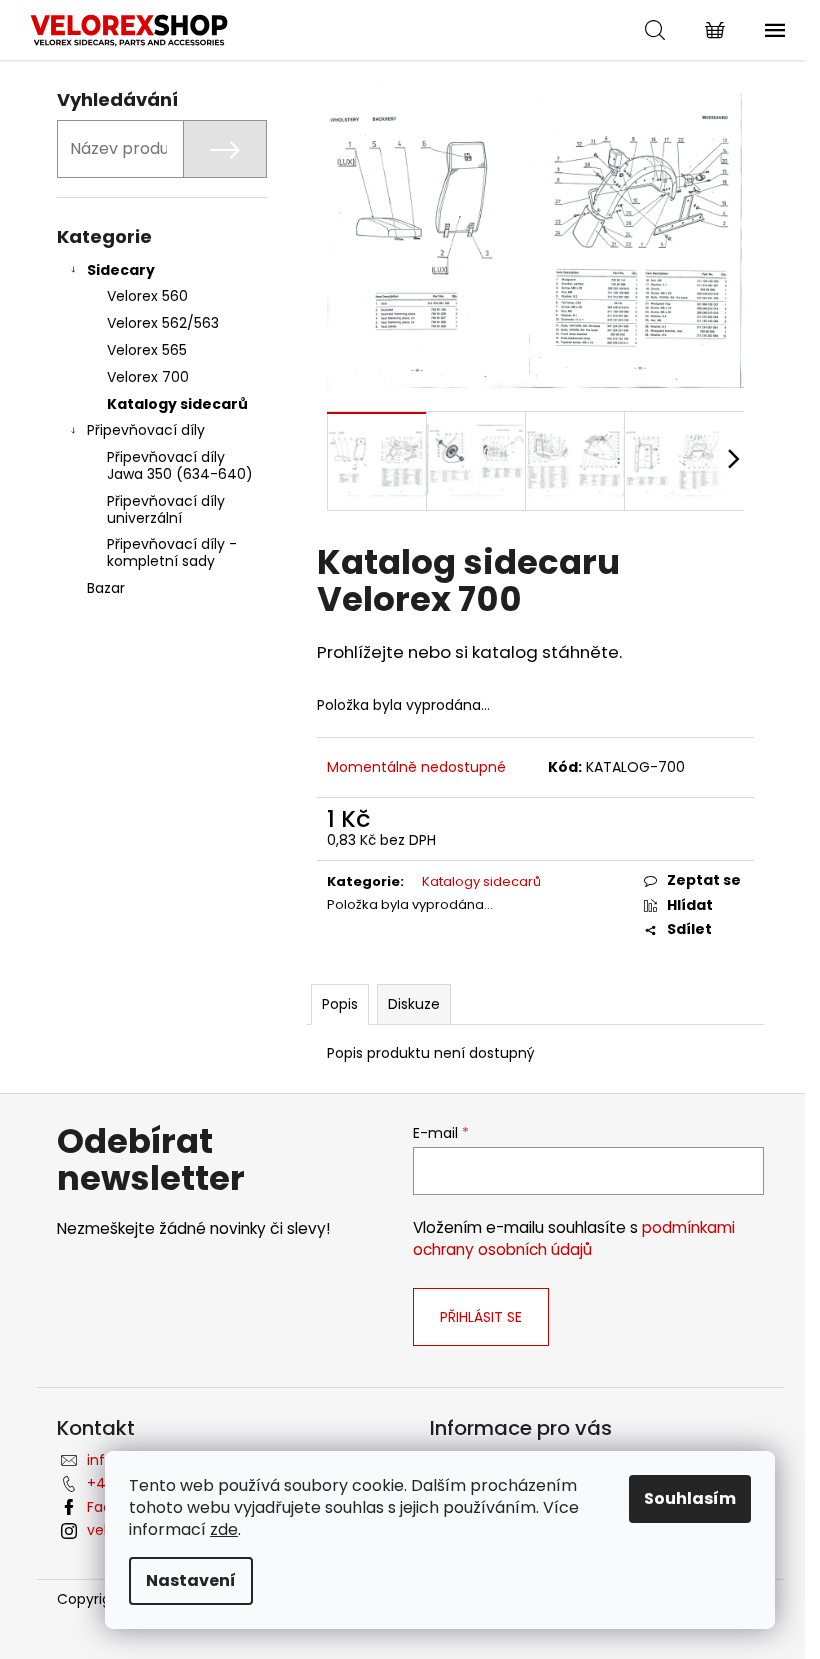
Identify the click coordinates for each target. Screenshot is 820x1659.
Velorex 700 (148, 377)
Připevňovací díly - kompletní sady (172, 552)
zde (224, 1529)
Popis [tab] (340, 1004)
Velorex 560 (147, 296)
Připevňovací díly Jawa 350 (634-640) (180, 465)
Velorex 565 (147, 350)
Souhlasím (690, 1498)
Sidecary (121, 270)
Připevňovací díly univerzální (166, 509)
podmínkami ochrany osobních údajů (574, 1238)
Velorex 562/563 (163, 323)
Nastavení (191, 1580)
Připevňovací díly (146, 430)
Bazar (106, 588)
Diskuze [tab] (414, 1004)
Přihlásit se (481, 1317)
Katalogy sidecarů (177, 404)
